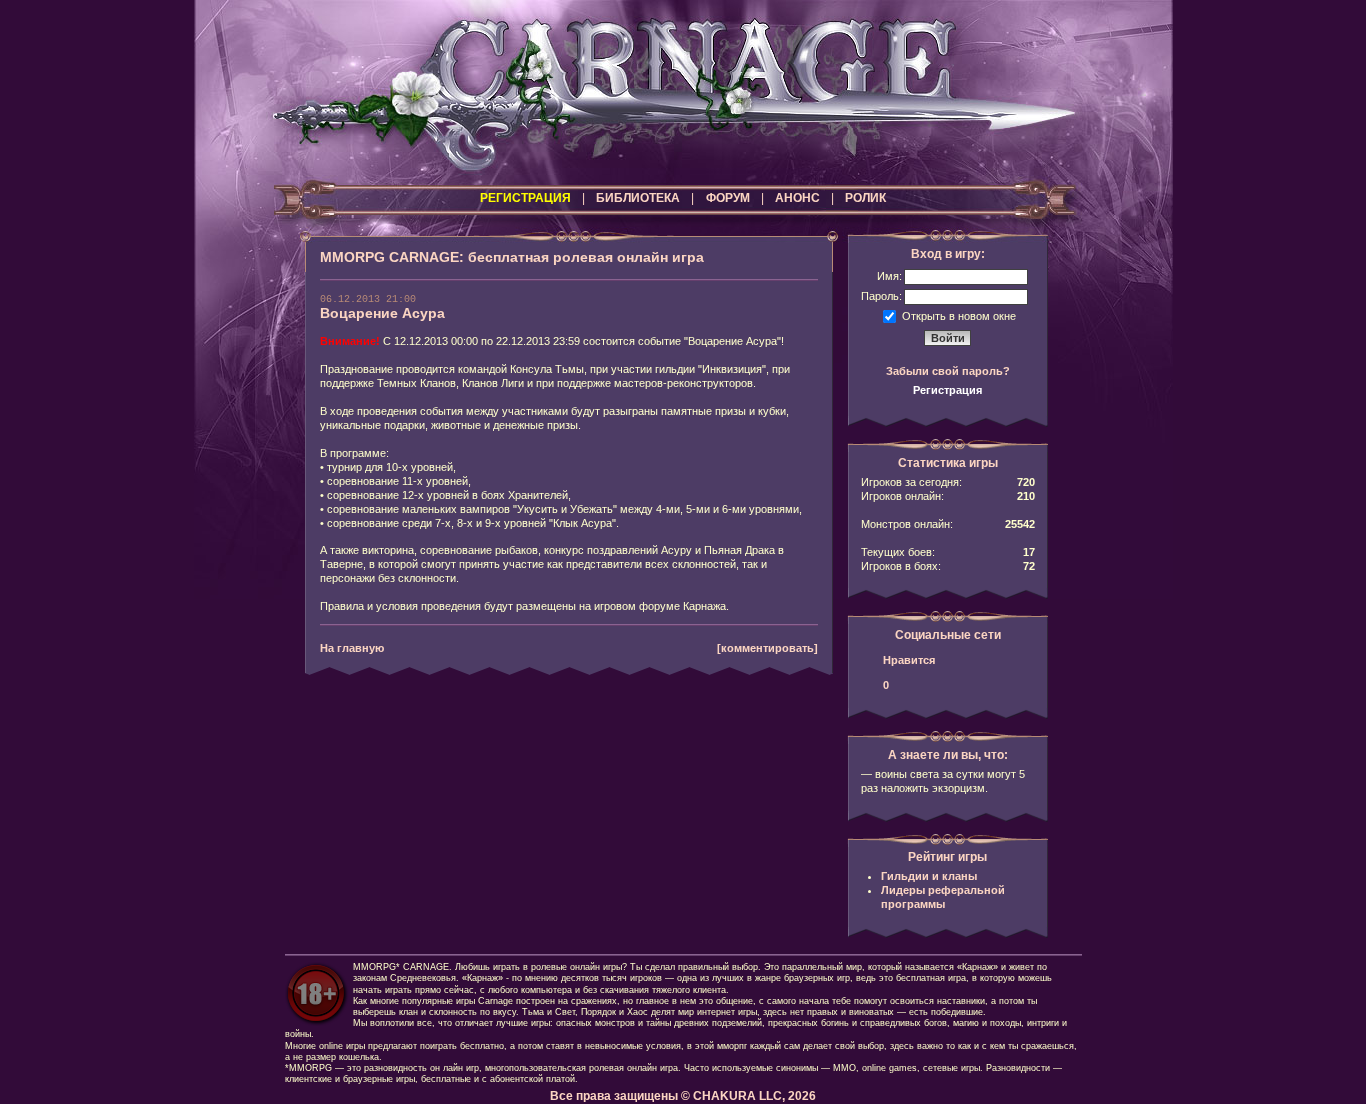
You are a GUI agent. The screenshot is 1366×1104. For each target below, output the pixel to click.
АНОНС (797, 198)
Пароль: (881, 296)
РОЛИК (865, 198)
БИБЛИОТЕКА (638, 198)
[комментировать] (767, 648)
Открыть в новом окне (959, 315)
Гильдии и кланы (929, 876)
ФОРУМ (728, 198)
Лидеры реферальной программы (943, 897)
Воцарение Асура (382, 313)
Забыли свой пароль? (948, 371)
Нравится (909, 660)
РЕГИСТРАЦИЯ (525, 198)
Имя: (889, 276)
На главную (352, 648)
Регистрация (947, 390)
